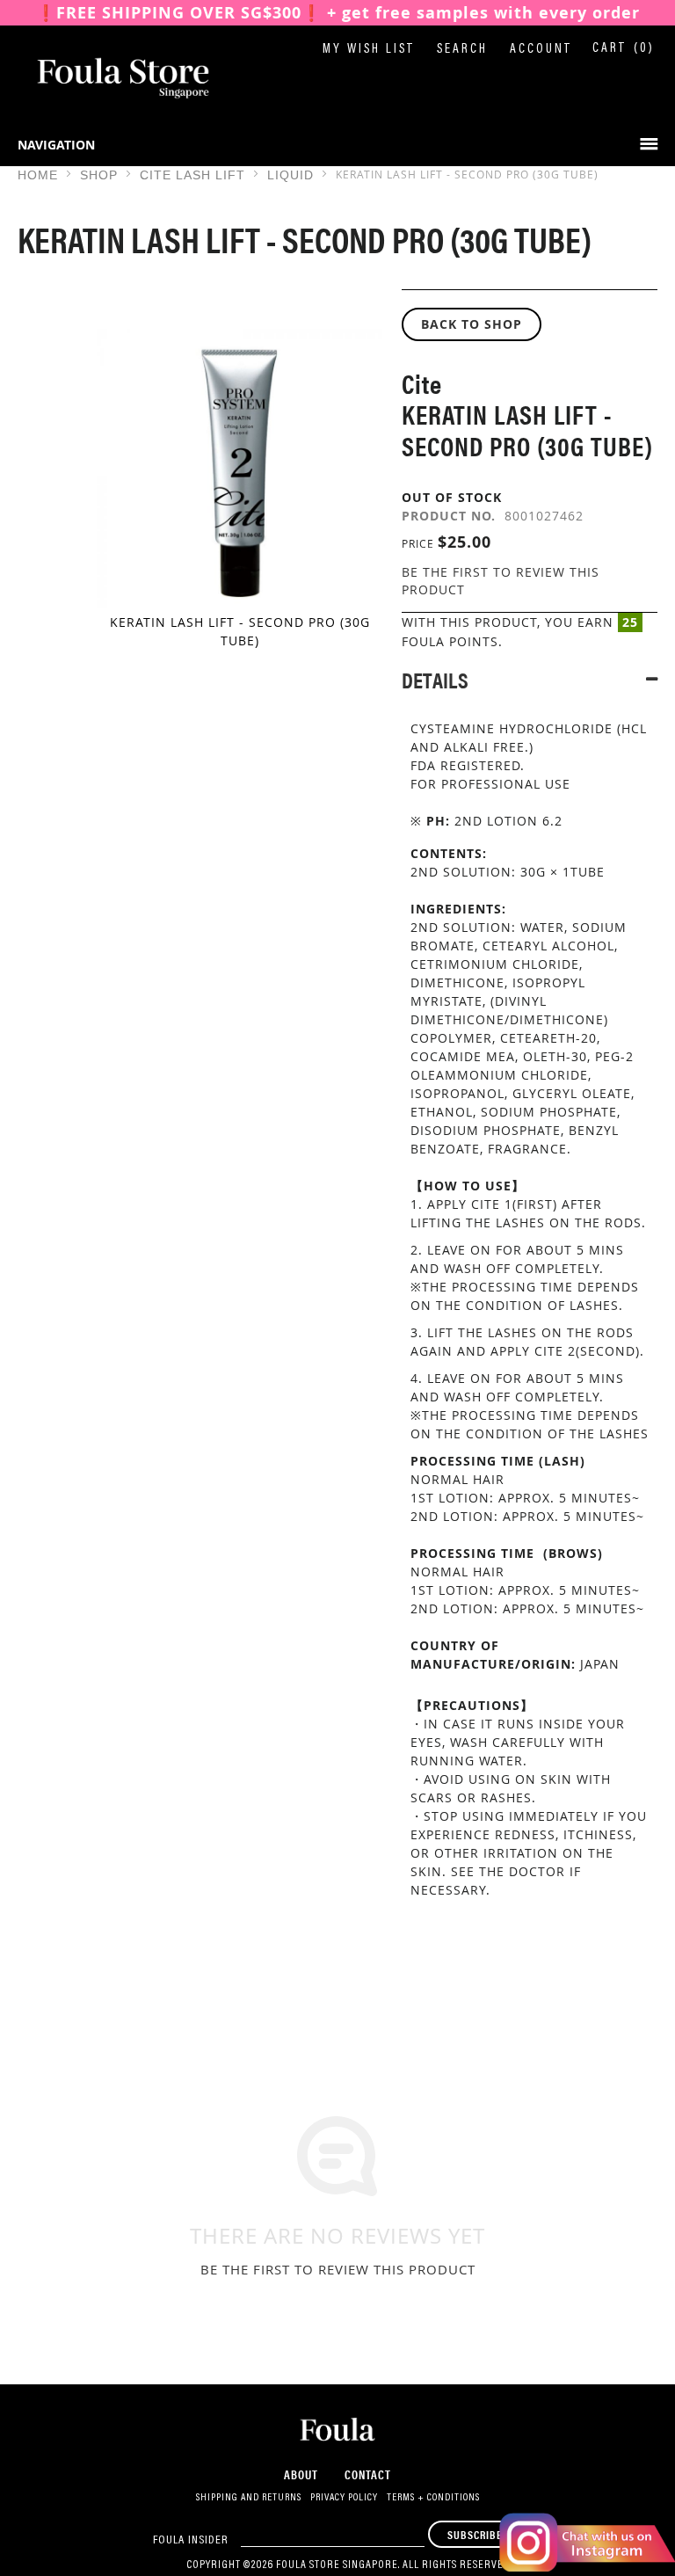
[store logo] (105, 78)
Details (435, 679)
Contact (368, 2474)
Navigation (56, 145)
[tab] (530, 679)
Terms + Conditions (433, 2498)
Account (541, 50)
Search (462, 50)
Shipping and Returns (249, 2498)
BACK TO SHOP (472, 324)
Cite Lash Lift (192, 175)
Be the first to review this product (338, 2269)
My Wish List (369, 50)
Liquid (290, 175)
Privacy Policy (344, 2498)
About (301, 2474)
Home (38, 175)
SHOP (99, 175)
